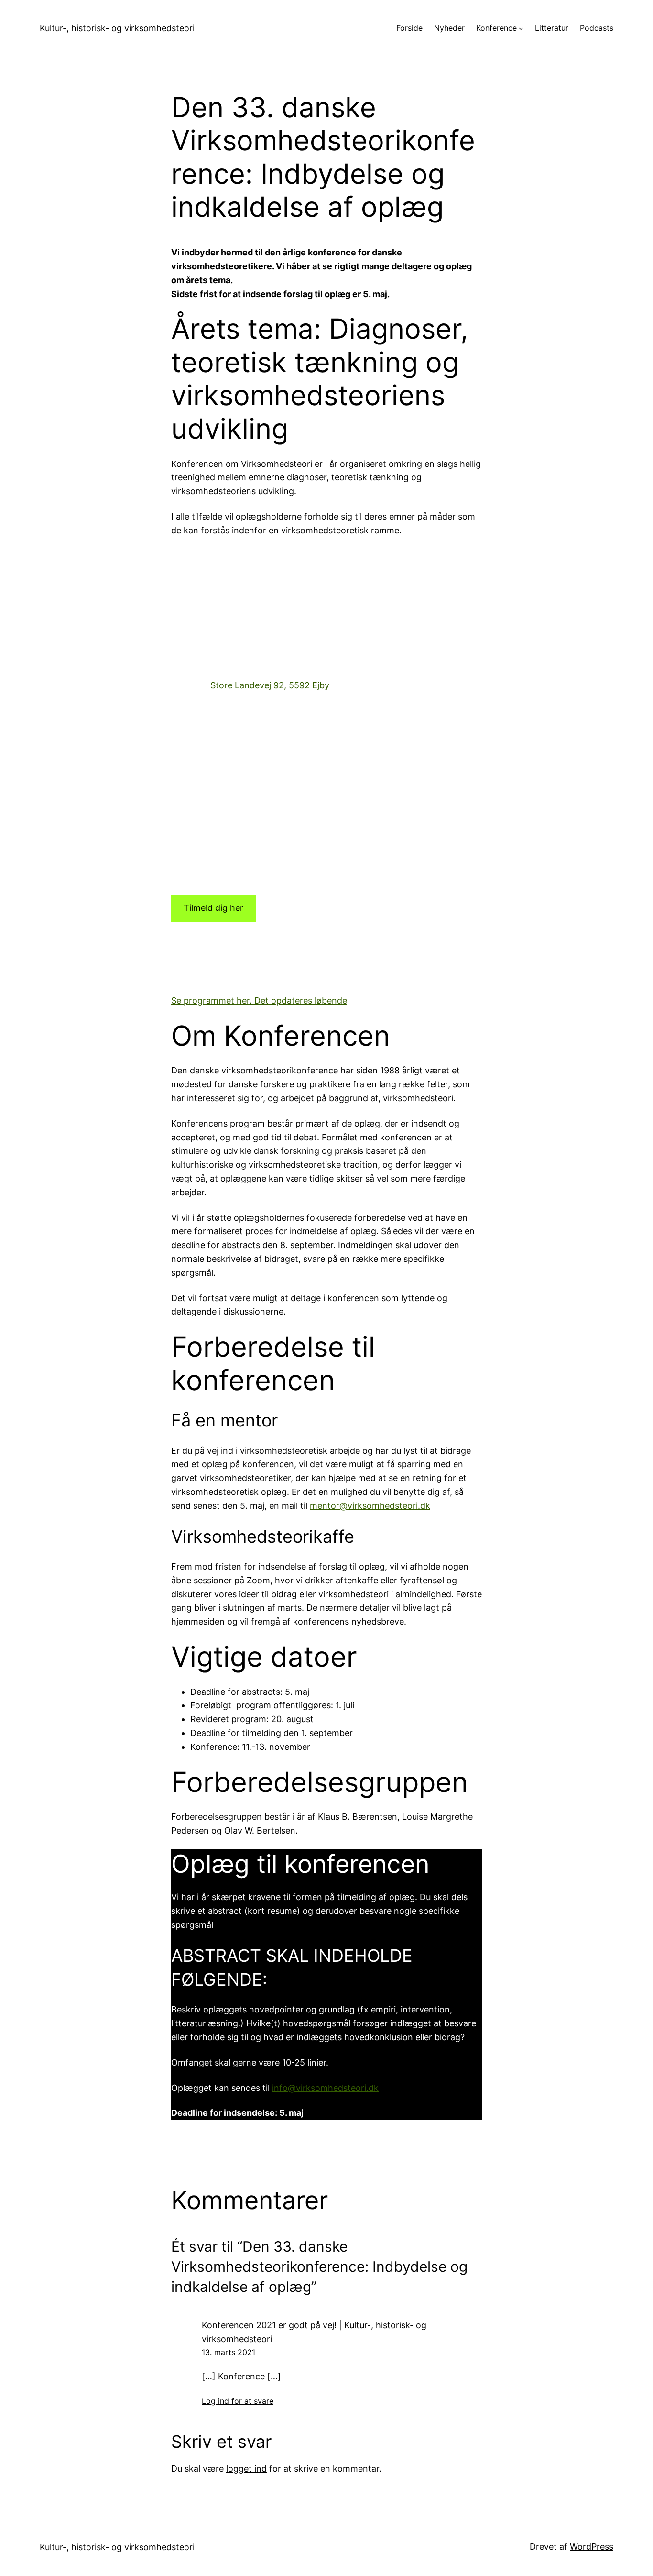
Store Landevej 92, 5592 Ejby (270, 685)
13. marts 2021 (229, 2352)
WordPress (592, 2547)
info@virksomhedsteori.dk (325, 2088)
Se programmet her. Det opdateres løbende (259, 1001)
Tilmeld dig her (213, 908)
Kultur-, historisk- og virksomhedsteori (117, 28)
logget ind (246, 2469)
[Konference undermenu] (521, 28)
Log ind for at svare (238, 2401)
